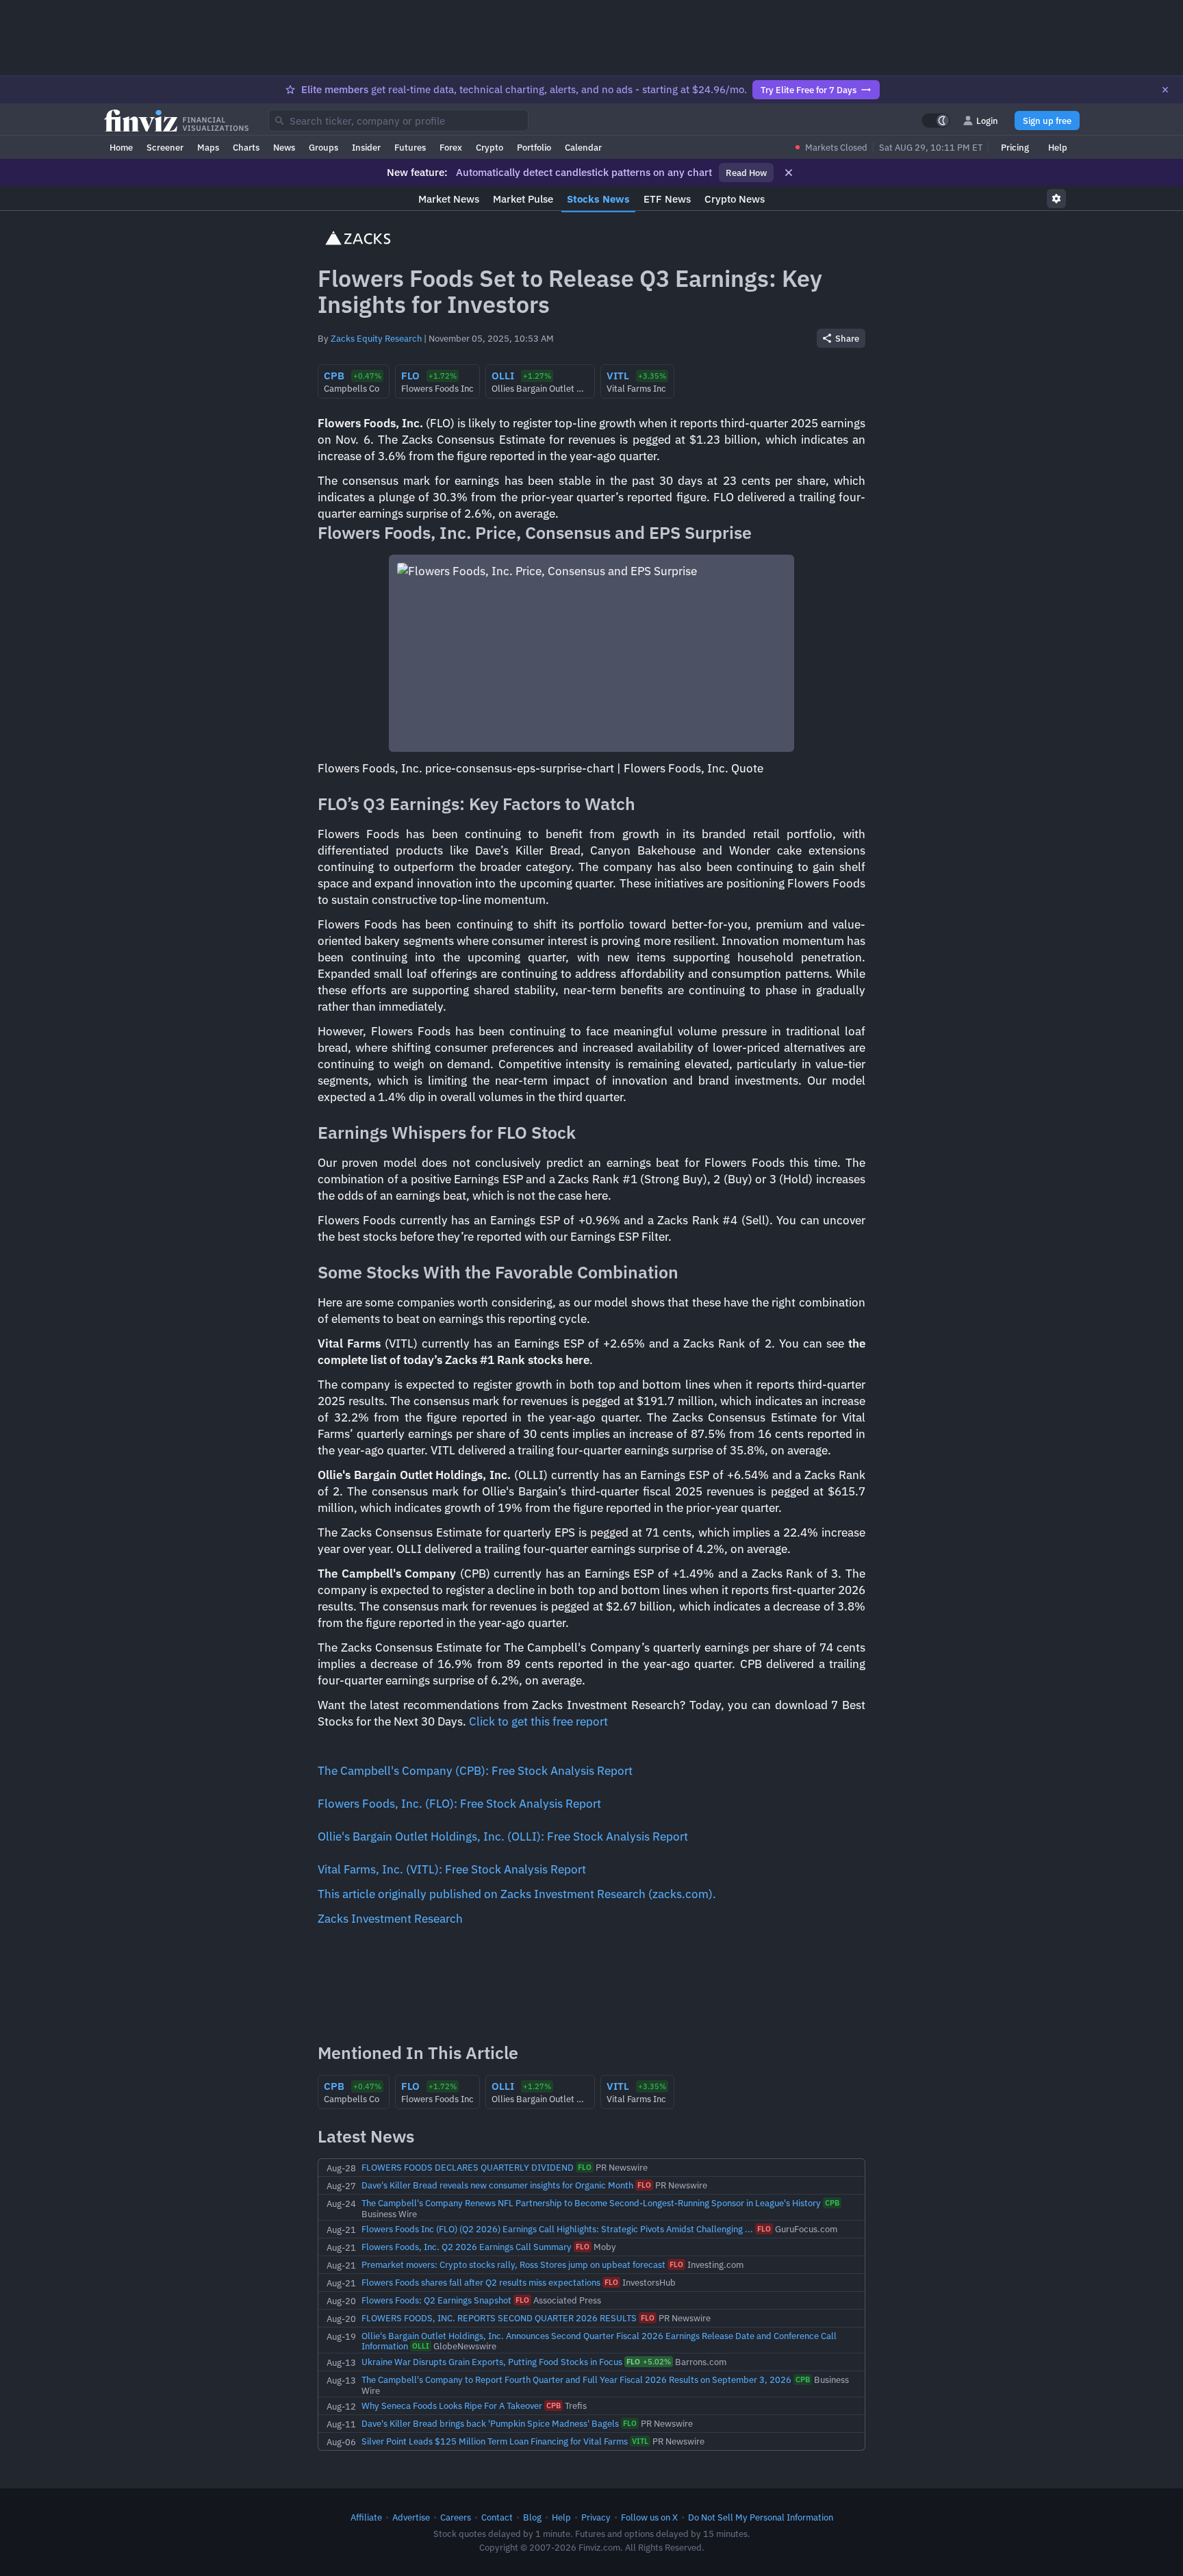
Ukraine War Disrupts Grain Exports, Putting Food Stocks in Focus (492, 2362)
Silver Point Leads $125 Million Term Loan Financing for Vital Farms (495, 2441)
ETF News (667, 199)
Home (121, 147)
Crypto (489, 147)
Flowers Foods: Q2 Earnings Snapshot (436, 2300)
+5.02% (649, 2362)
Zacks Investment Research (390, 1919)
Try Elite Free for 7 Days (809, 90)
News (284, 147)
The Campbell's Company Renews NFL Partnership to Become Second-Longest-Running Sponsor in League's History (591, 2203)
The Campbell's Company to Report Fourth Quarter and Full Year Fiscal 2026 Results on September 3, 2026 (576, 2379)
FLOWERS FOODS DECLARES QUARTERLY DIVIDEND (468, 2167)
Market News (449, 199)
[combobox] (398, 121)
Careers (456, 2517)
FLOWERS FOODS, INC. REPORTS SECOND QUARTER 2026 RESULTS (499, 2318)
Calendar (583, 147)
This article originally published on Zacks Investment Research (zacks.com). (517, 1894)
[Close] (1165, 90)
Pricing (1015, 147)
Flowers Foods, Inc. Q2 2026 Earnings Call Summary (467, 2247)
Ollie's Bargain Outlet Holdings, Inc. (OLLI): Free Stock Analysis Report (503, 1836)
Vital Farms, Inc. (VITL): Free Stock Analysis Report (452, 1869)
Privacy (596, 2517)
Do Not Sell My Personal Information (761, 2517)
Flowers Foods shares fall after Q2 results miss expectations (481, 2282)
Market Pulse (523, 199)
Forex (451, 147)
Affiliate (366, 2517)
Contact (497, 2517)
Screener (165, 147)
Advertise (411, 2517)
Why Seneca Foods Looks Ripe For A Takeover (452, 2405)
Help (1058, 147)
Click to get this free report (538, 1721)
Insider (366, 147)
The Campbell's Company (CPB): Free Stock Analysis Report (475, 1771)
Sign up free (1047, 121)
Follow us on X (649, 2517)
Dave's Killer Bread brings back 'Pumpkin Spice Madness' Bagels (490, 2423)
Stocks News (598, 199)
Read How (746, 173)
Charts (246, 147)
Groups (323, 147)
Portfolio (534, 147)
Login (987, 121)
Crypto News (735, 199)
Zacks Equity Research (376, 338)
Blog (532, 2517)
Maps (208, 147)
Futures (410, 147)
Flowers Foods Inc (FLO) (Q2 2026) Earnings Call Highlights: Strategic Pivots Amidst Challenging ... (557, 2229)
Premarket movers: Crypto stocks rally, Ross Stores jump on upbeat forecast (513, 2264)
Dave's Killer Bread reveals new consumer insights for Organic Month (497, 2185)
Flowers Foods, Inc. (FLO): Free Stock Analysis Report (459, 1804)
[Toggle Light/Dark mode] (936, 121)
